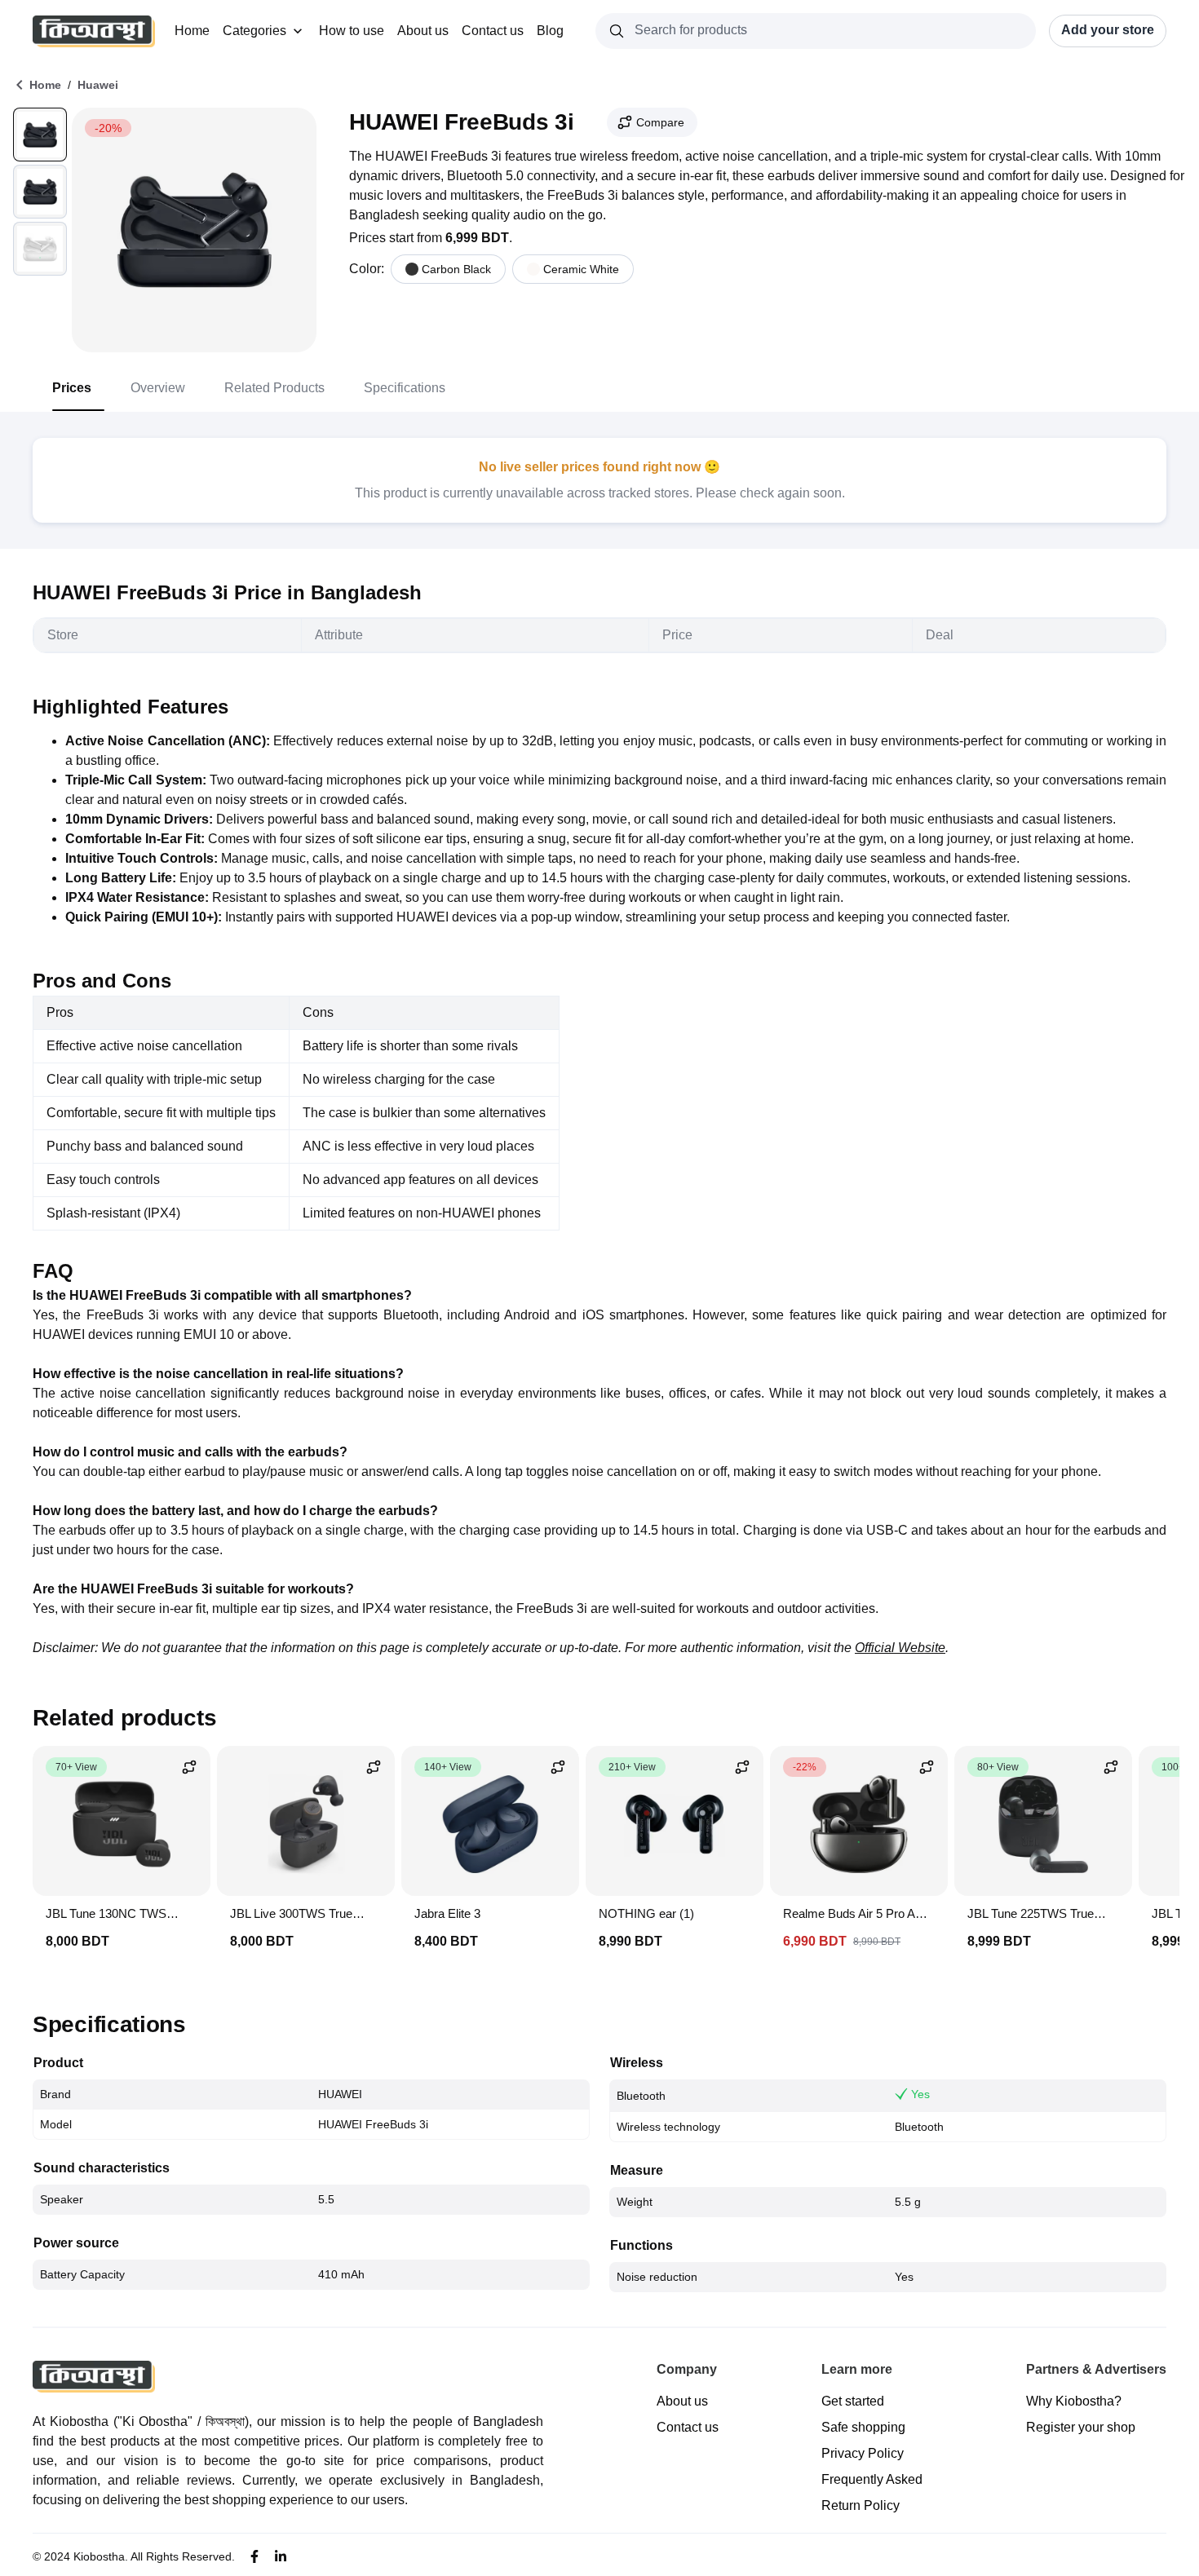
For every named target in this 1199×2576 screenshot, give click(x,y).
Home (192, 31)
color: (367, 269)
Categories (254, 31)
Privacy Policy (863, 2453)
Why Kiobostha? (1074, 2401)
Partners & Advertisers (1096, 2369)
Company (687, 2369)
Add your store (1108, 30)
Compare (660, 122)
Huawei (98, 85)
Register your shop (1081, 2427)
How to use (352, 31)
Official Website (900, 1648)
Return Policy (861, 2505)
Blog (550, 31)
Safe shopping (863, 2427)
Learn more (857, 2369)
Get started (853, 2401)
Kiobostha (99, 2556)
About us (423, 31)
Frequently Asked (872, 2479)
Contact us (493, 31)
